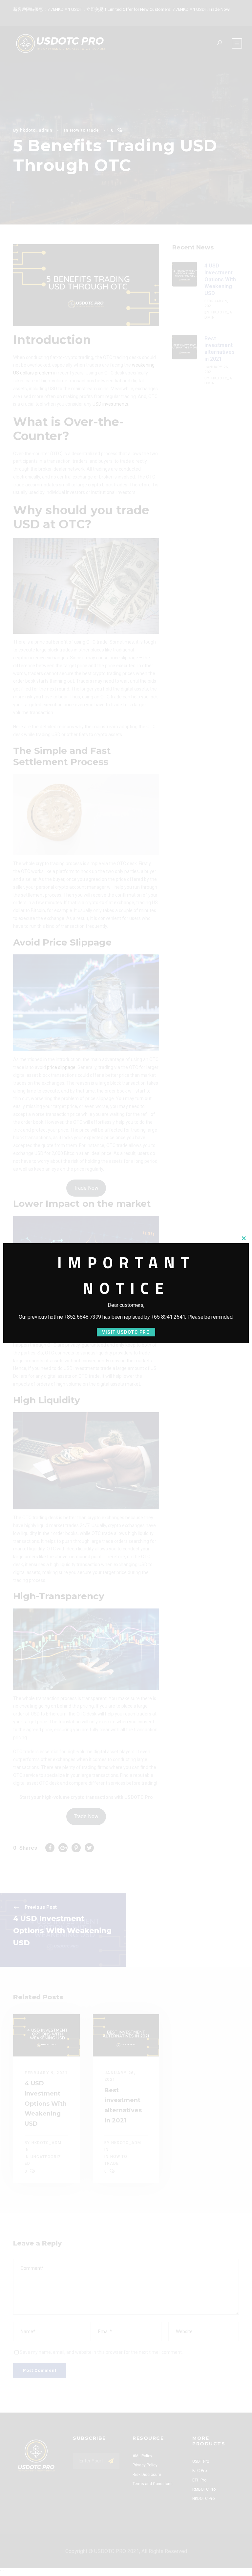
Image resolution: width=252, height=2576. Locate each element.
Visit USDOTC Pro (126, 1332)
